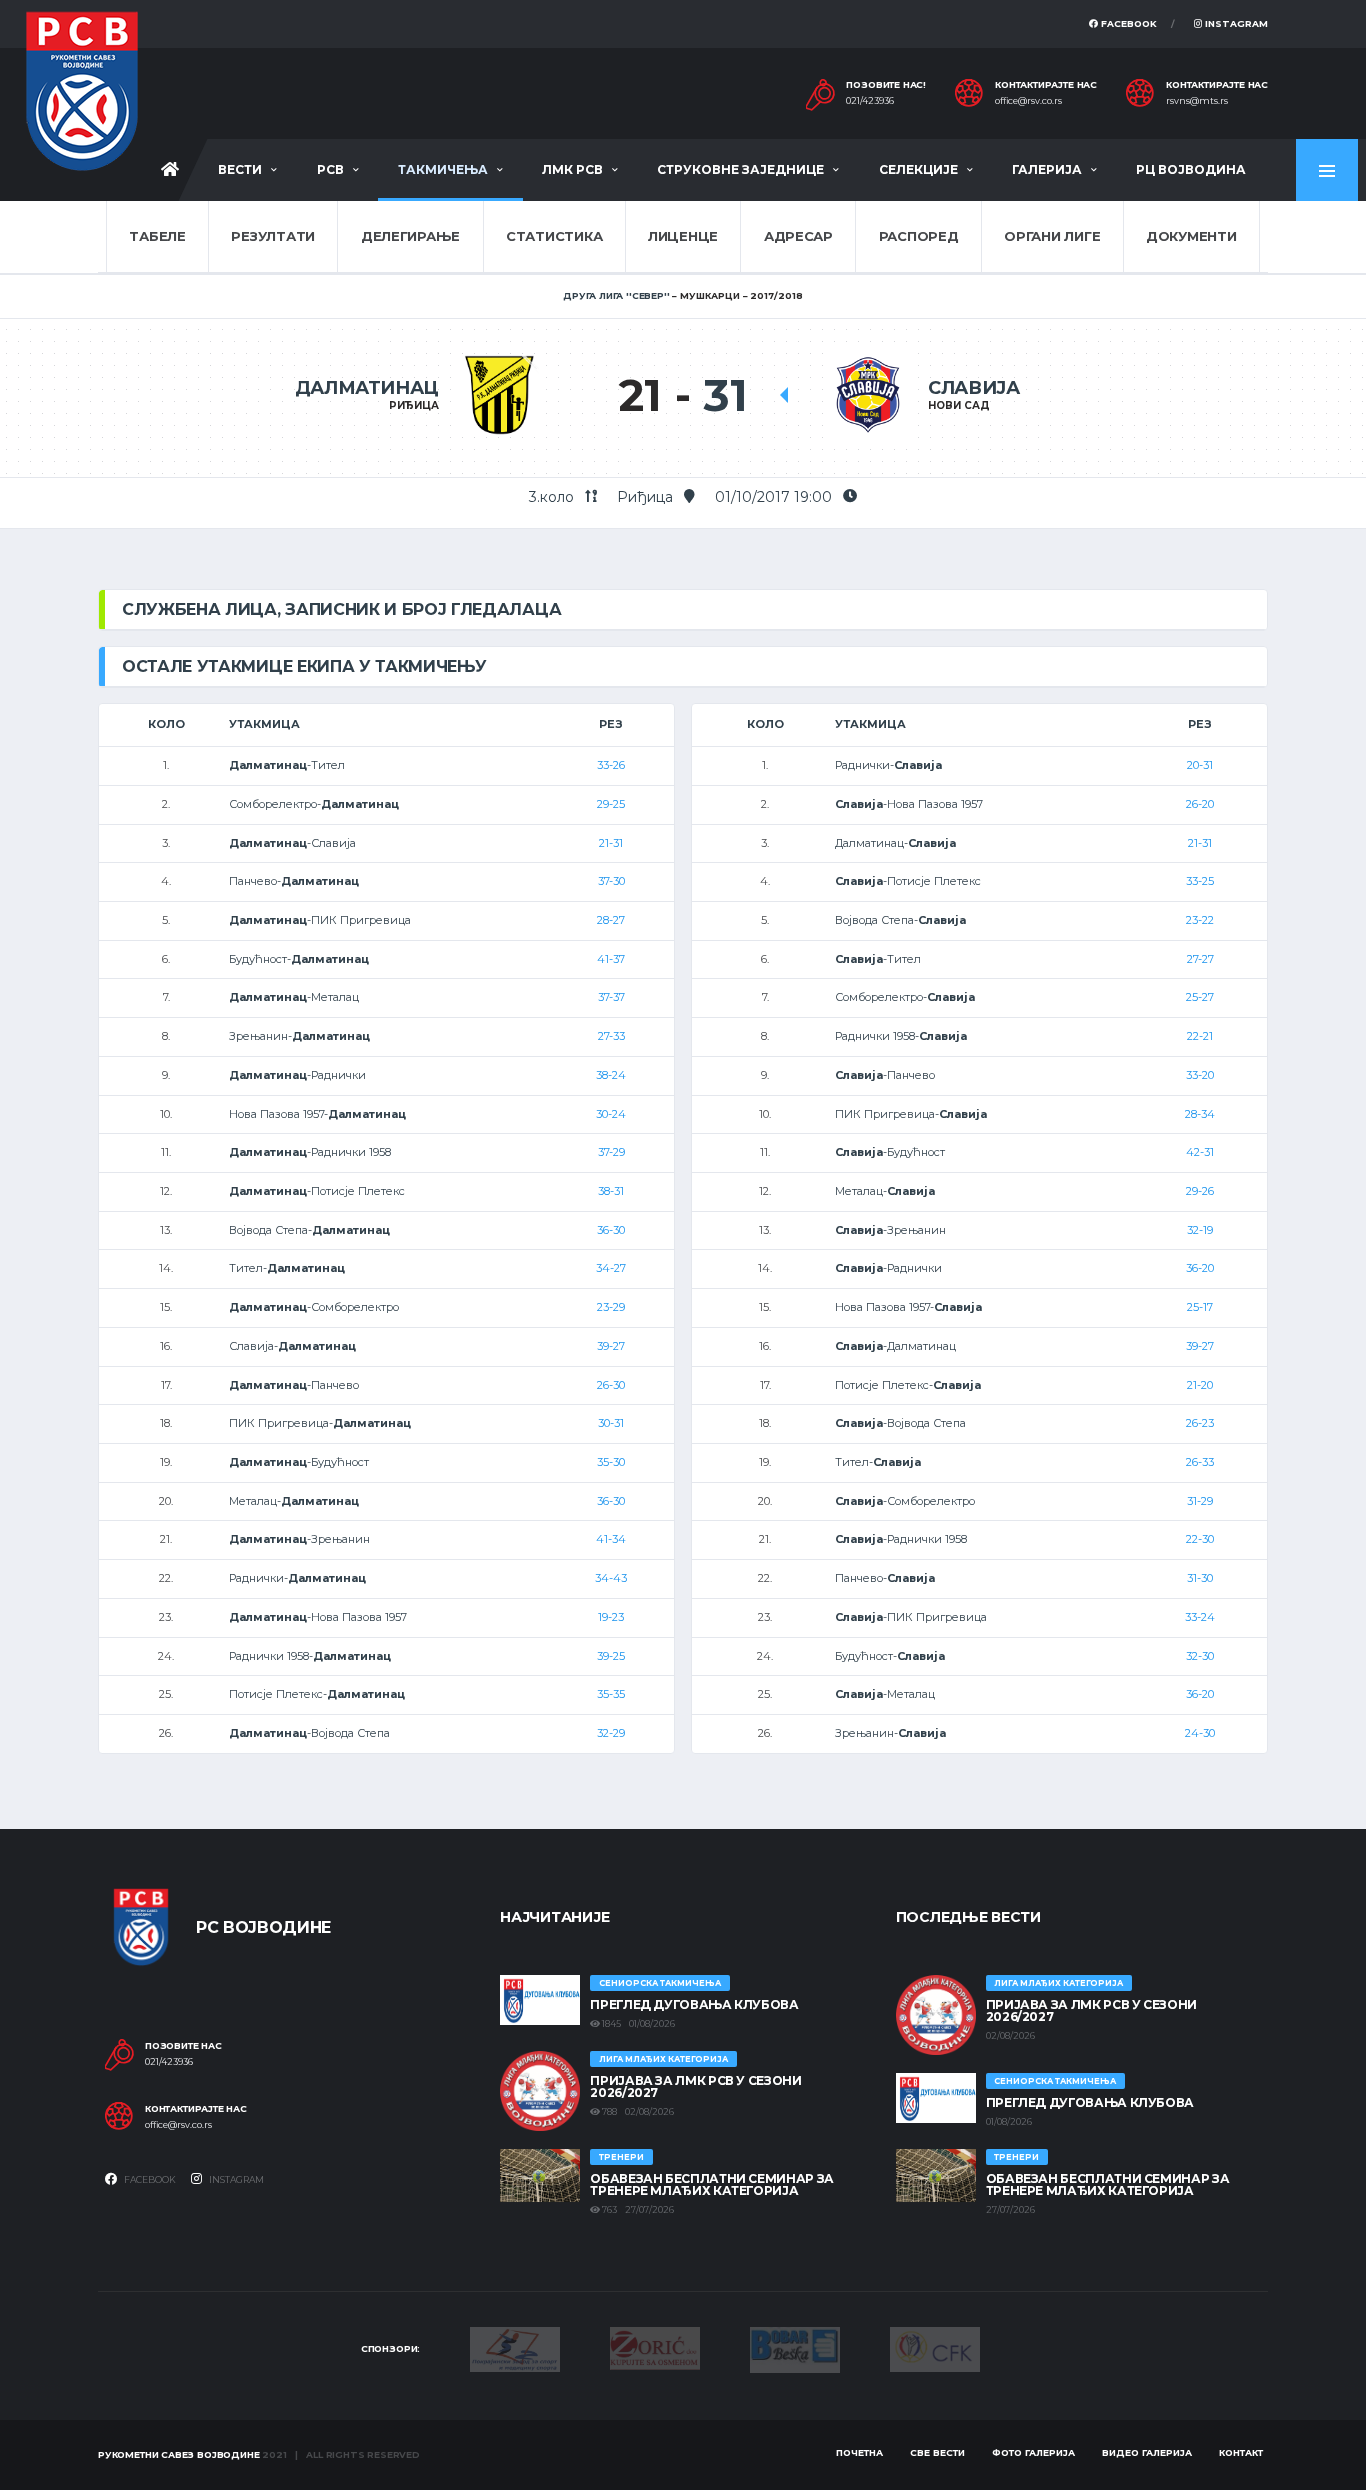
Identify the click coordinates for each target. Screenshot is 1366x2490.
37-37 (611, 997)
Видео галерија (1147, 2452)
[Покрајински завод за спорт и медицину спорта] (515, 2348)
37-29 (611, 1152)
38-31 (611, 1191)
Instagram (1235, 23)
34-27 (611, 1268)
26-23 (1200, 1423)
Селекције (918, 169)
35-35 (611, 1694)
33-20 (1200, 1075)
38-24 (611, 1075)
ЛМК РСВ (572, 169)
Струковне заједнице (740, 169)
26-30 (611, 1385)
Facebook (1127, 23)
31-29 (1200, 1501)
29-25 (611, 804)
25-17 (1200, 1307)
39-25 (611, 1656)
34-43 (611, 1578)
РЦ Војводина (1191, 169)
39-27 (611, 1346)
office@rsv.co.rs (1028, 101)
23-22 (1200, 920)
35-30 (611, 1462)
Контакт (1241, 2452)
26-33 (1200, 1462)
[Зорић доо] (655, 2347)
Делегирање (410, 236)
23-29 (611, 1307)
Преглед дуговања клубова (694, 2004)
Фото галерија (1033, 2452)
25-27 (1200, 997)
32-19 (1200, 1230)
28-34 (1200, 1114)
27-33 (611, 1036)
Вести (240, 169)
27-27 (1200, 959)
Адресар (798, 236)
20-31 (1200, 765)
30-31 (611, 1423)
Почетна (859, 2452)
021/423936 (870, 101)
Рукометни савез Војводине (179, 2454)
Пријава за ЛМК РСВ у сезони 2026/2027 (695, 2086)
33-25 (1200, 881)
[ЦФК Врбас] (935, 2348)
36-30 (611, 1230)
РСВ (330, 169)
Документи (1191, 236)
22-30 (1200, 1539)
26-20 (1200, 804)
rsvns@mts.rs (1197, 101)
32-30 (1200, 1656)
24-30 (1200, 1733)
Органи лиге (1052, 236)
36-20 (1200, 1268)
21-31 (611, 843)
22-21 (1200, 1036)
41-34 (611, 1539)
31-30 (1200, 1578)
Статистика (554, 236)
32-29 (611, 1733)
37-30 (611, 881)
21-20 (1200, 1385)
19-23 (611, 1617)
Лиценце (683, 236)
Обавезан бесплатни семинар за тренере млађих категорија (712, 2184)
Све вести (937, 2452)
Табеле (157, 236)
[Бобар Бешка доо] (795, 2348)
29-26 (1200, 1191)
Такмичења (443, 169)
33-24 (1200, 1617)
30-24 (611, 1114)
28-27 (611, 920)
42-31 (1200, 1152)
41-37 (611, 959)
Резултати (273, 236)
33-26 (611, 765)
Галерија (1047, 169)
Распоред (919, 236)
